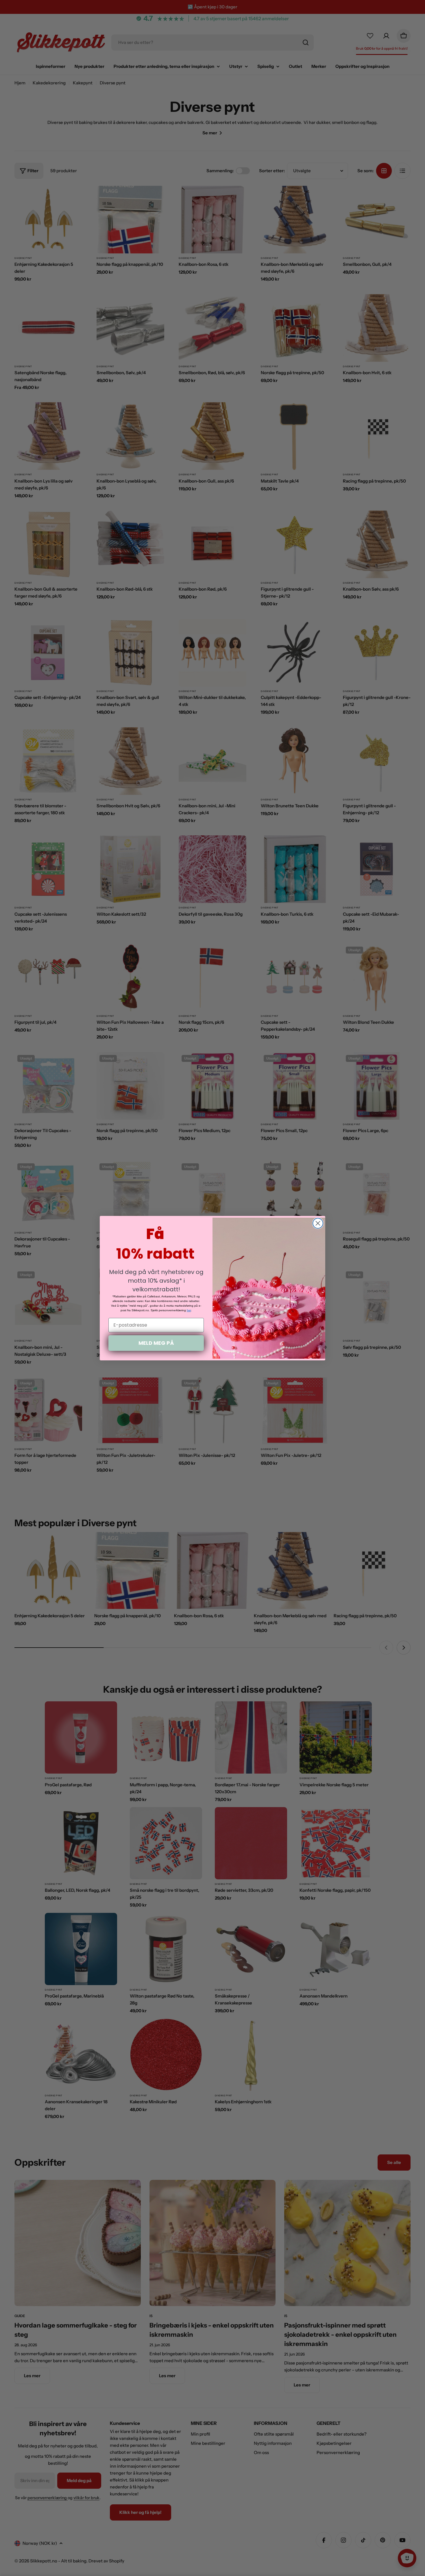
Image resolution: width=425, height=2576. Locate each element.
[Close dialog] (318, 1223)
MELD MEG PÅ (156, 1343)
